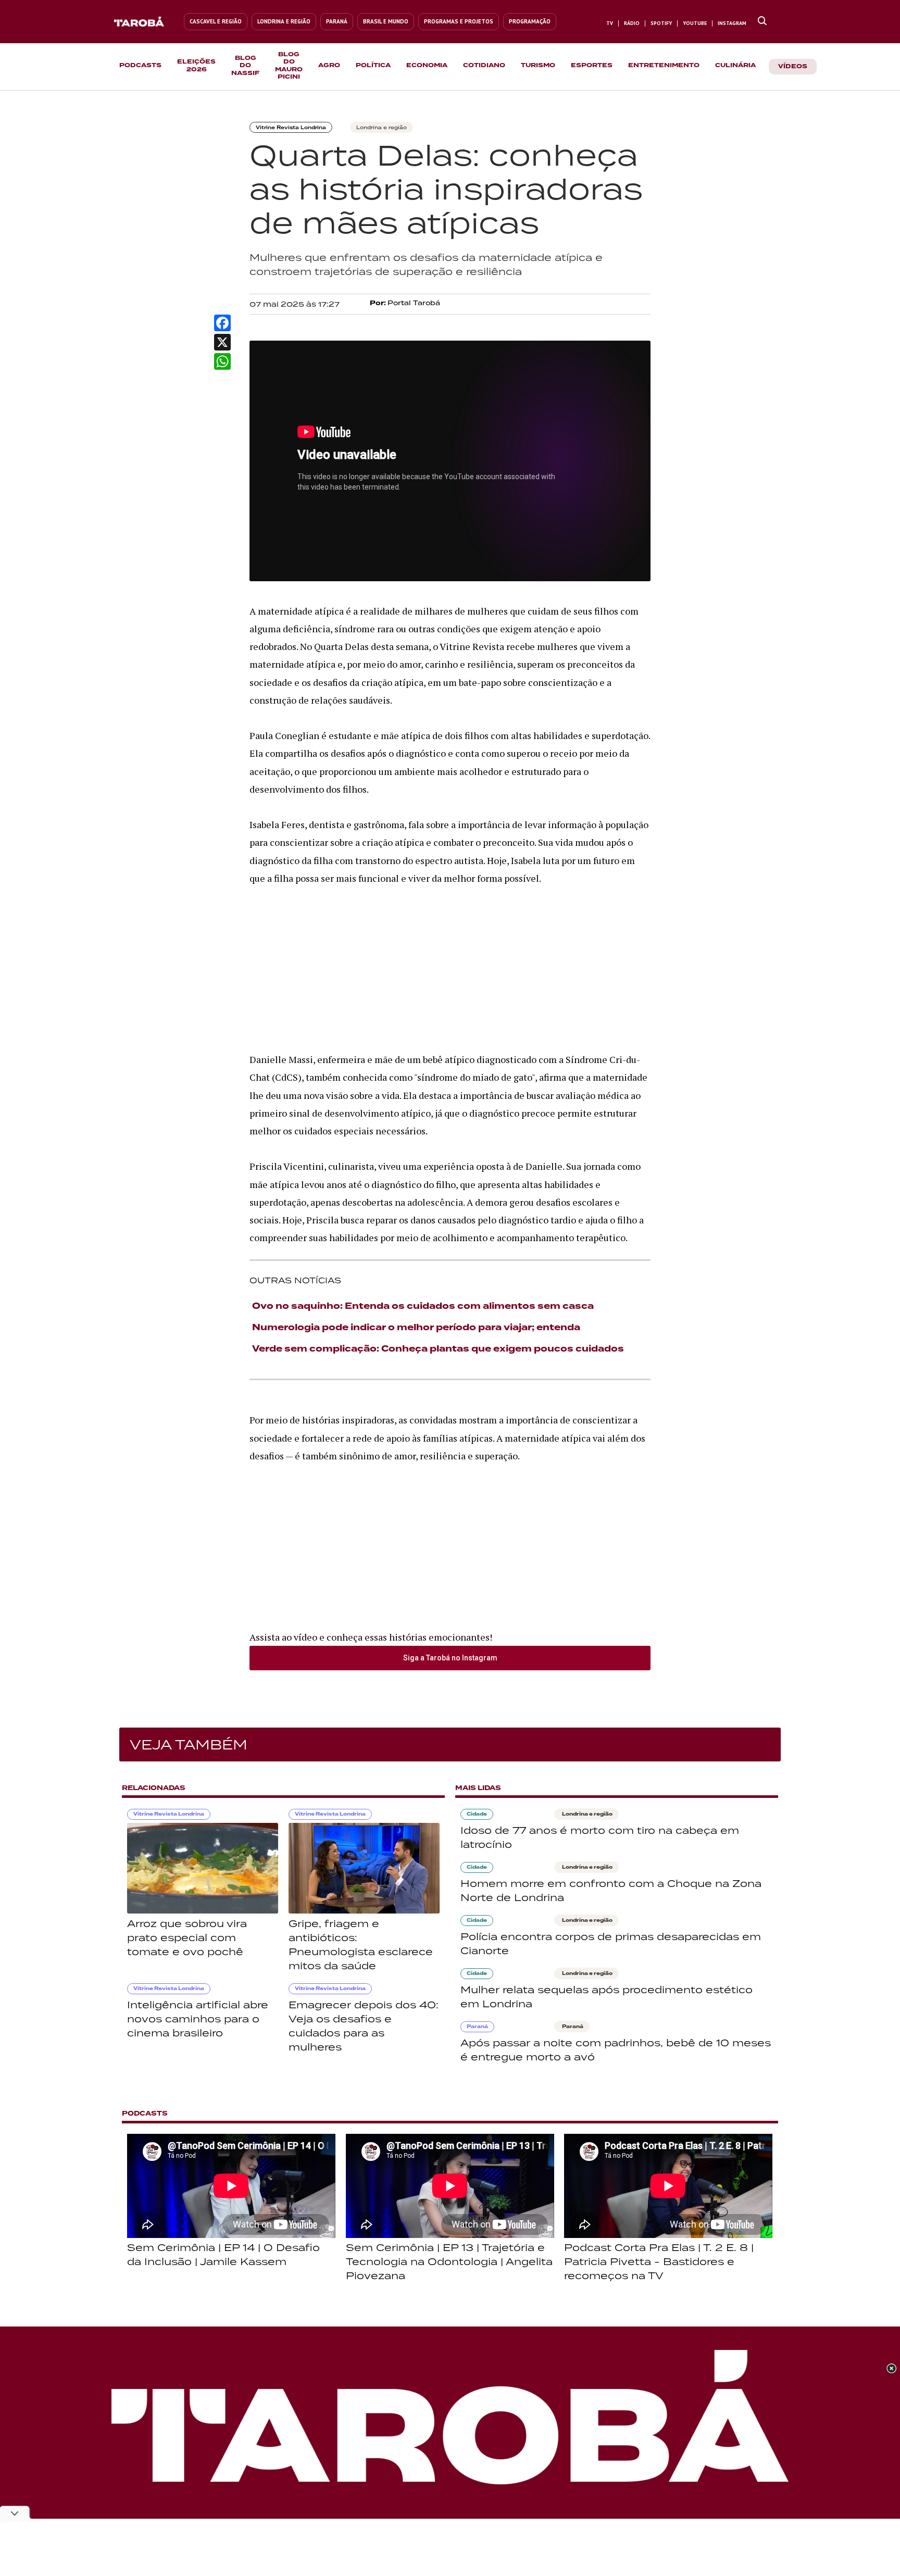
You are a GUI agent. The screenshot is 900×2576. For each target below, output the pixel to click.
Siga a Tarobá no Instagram (450, 1658)
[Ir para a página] (762, 21)
